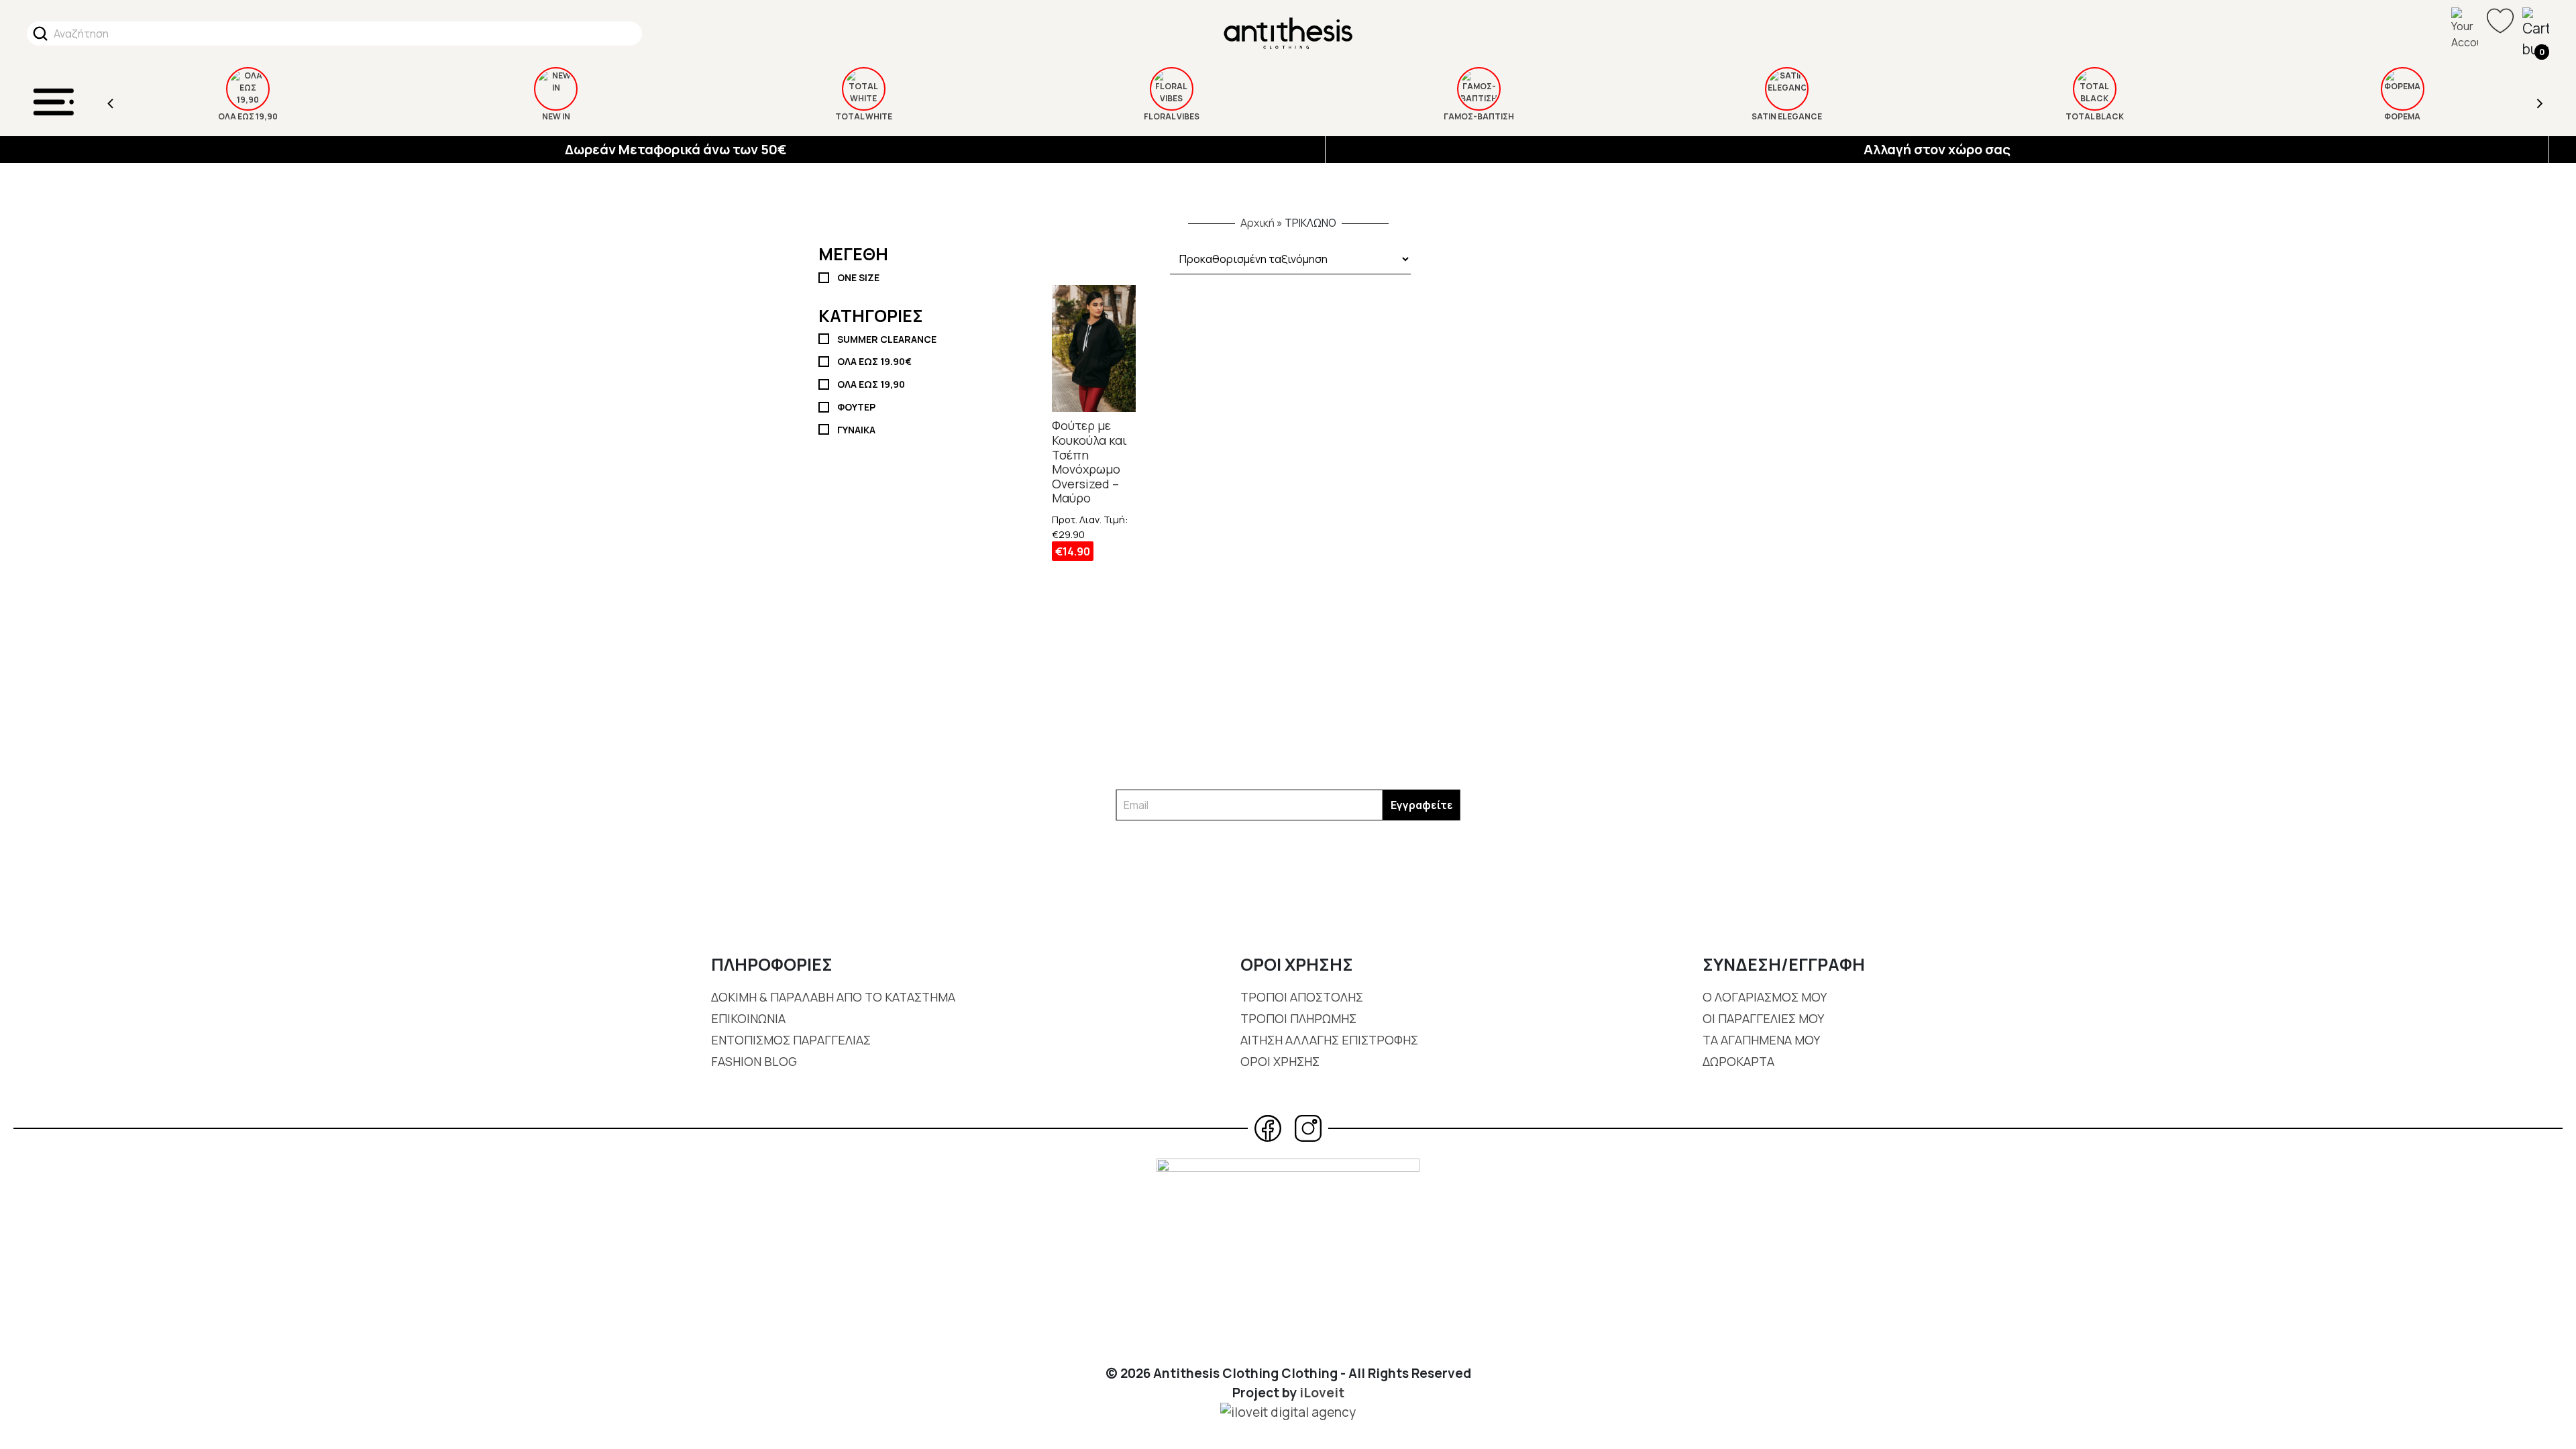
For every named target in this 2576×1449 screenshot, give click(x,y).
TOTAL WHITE (556, 116)
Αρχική (1257, 223)
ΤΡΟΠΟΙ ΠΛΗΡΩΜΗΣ (1298, 1018)
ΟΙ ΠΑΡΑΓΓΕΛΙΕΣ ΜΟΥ (1763, 1018)
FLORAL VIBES (864, 116)
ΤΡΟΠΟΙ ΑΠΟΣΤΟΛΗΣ (1302, 997)
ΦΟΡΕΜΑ (2094, 116)
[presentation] (111, 102)
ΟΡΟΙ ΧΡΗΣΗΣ (1280, 1061)
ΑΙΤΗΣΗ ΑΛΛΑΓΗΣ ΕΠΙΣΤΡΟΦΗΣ (1329, 1040)
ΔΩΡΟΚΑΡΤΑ (1738, 1061)
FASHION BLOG (754, 1061)
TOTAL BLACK (1787, 116)
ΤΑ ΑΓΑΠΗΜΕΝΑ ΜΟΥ (1761, 1040)
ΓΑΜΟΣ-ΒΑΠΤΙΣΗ (1171, 116)
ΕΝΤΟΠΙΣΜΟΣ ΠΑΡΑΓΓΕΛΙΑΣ (791, 1040)
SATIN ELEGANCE (1479, 116)
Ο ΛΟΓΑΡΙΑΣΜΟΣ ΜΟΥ (1765, 997)
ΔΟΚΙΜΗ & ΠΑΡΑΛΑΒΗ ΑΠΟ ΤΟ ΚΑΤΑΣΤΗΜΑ (833, 997)
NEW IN (248, 116)
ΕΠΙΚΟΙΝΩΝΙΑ (748, 1018)
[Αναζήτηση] (40, 34)
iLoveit (1322, 1393)
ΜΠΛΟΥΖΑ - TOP (2402, 116)
